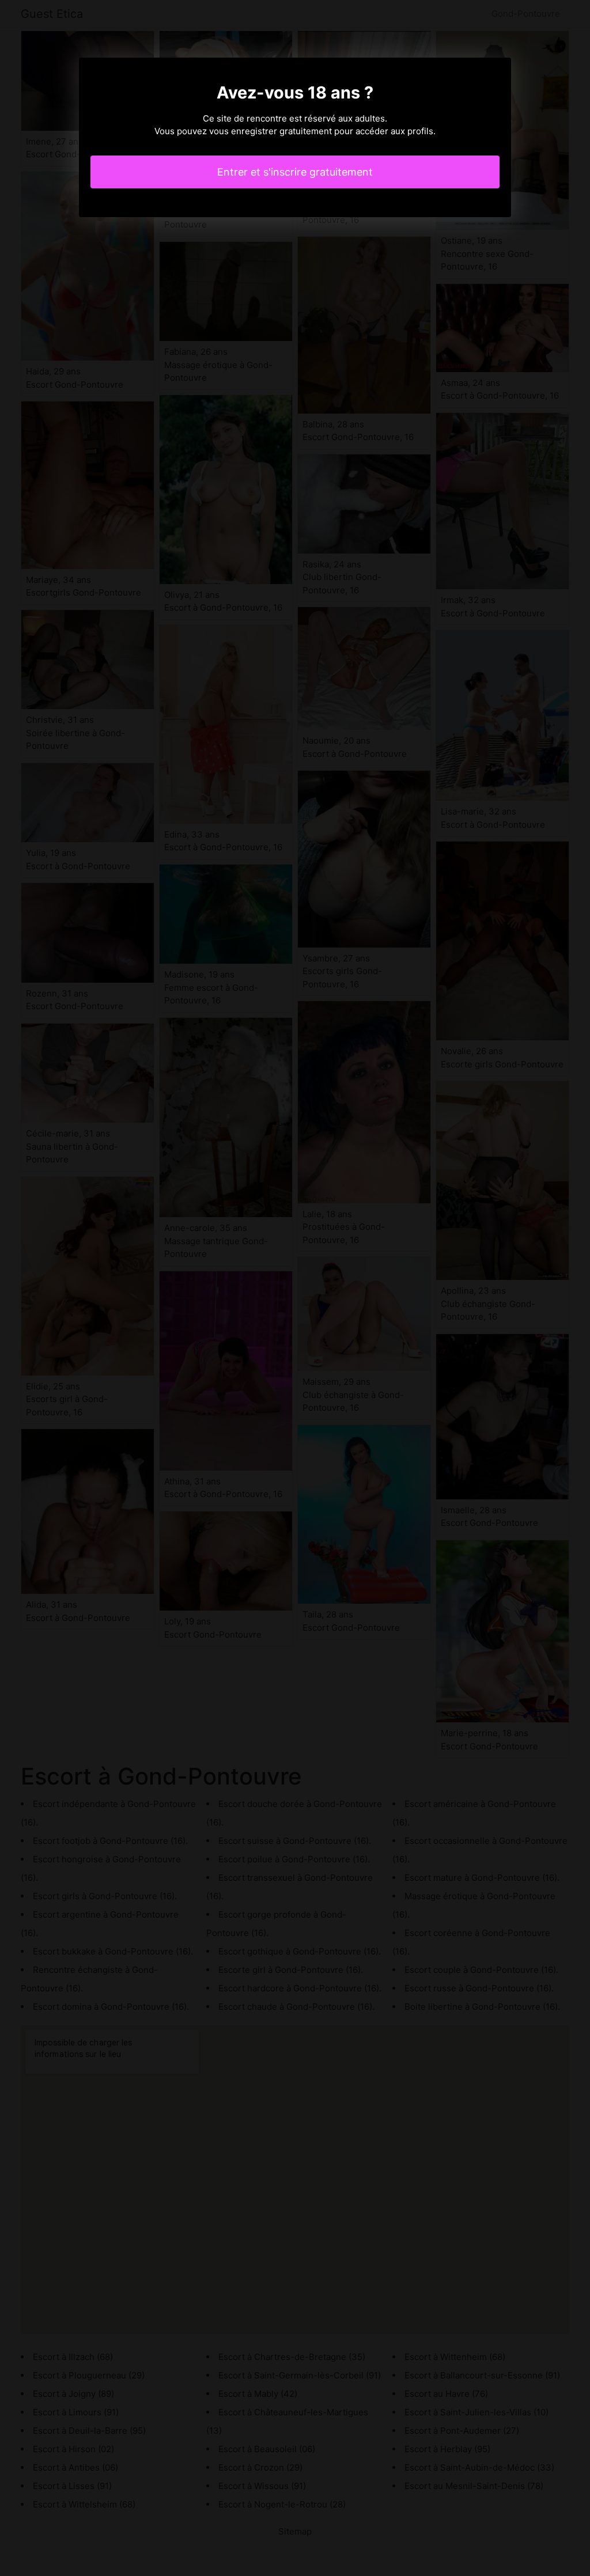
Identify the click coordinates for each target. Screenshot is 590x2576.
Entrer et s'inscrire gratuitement (295, 172)
